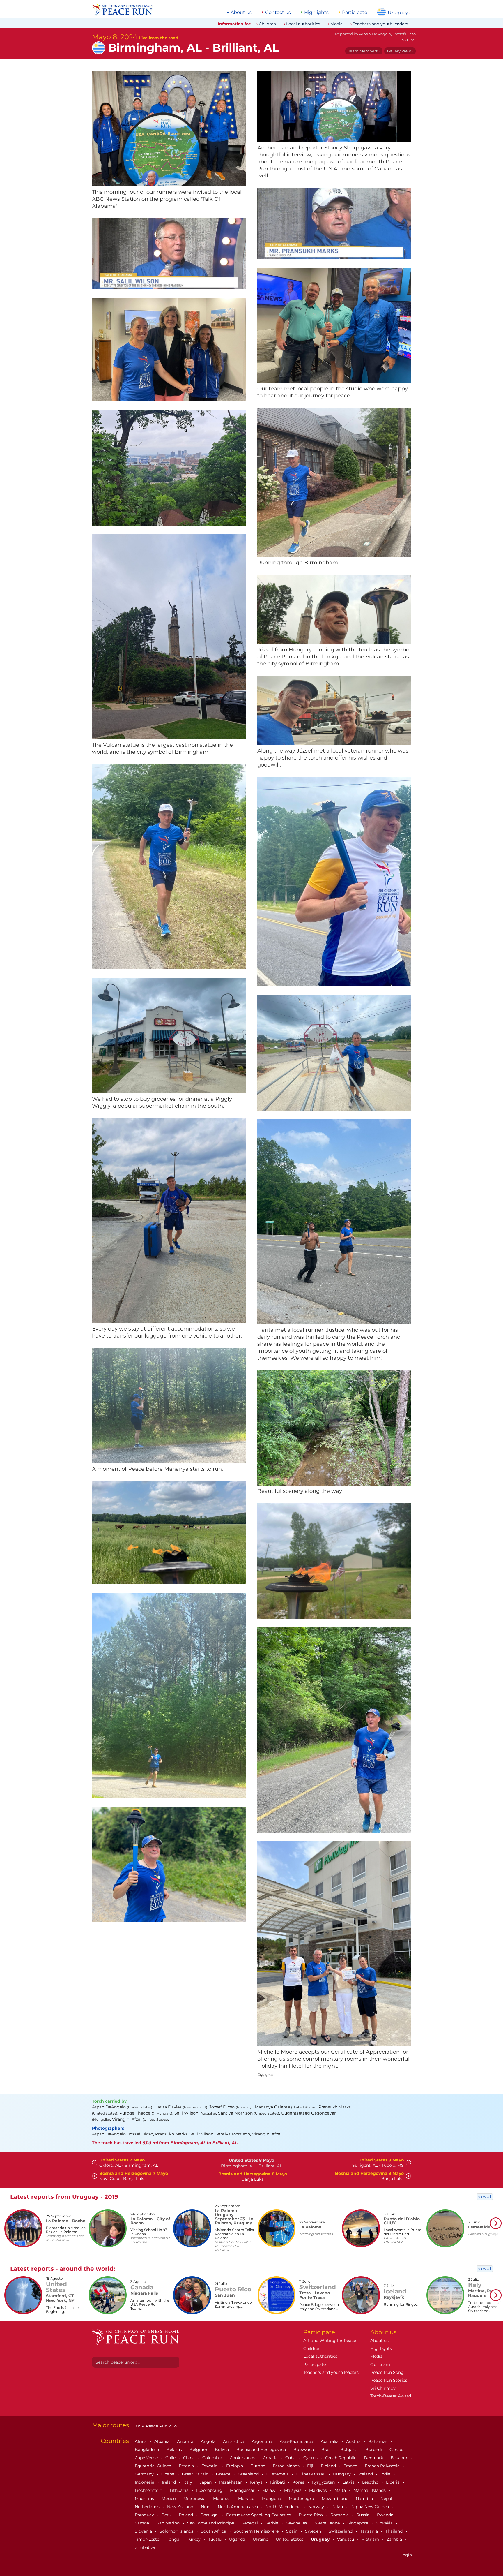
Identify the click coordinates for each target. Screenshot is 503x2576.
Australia (330, 2441)
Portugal (210, 2515)
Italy (188, 2482)
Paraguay (145, 2515)
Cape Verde (147, 2458)
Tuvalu (215, 2539)
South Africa (214, 2531)
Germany (145, 2474)
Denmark (374, 2458)
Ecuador (400, 2458)
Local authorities (303, 24)
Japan (206, 2482)
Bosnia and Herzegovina (262, 2450)
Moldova (222, 2499)
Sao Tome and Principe (211, 2523)
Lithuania (180, 2490)
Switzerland (341, 2531)
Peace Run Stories (389, 2380)
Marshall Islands (370, 2490)
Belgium (199, 2450)
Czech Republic (341, 2458)
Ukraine (261, 2539)
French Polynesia (383, 2466)
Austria (354, 2441)
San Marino (169, 2523)
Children (267, 24)
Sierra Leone (328, 2523)
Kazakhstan (231, 2482)
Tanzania (370, 2531)
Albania (162, 2441)
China (189, 2458)
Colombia (213, 2458)
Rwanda (386, 2515)
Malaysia (293, 2490)
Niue (206, 2507)
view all (485, 2197)
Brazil (328, 2450)
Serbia (272, 2523)
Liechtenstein (149, 2490)
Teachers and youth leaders (380, 24)
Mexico (169, 2499)
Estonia (187, 2466)
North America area (238, 2507)
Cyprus (311, 2458)
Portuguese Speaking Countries (259, 2515)
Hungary (342, 2474)
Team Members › (364, 51)
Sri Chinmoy (383, 2388)
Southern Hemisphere (257, 2531)
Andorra (186, 2441)
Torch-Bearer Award (391, 2396)
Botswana (304, 2450)
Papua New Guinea (370, 2507)
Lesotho (371, 2482)
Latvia (349, 2482)
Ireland (169, 2482)
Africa (141, 2441)
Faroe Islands (287, 2466)
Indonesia (145, 2482)
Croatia (271, 2458)
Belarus (175, 2450)
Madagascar (243, 2490)
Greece (224, 2474)
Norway (317, 2507)
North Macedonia (284, 2507)
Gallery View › (400, 51)
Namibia (365, 2499)
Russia (363, 2515)
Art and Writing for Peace (330, 2341)
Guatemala (278, 2474)
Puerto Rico (311, 2515)
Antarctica (234, 2441)
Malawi (270, 2490)
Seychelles (297, 2523)
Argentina (263, 2441)
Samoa (142, 2523)
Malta (341, 2490)
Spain (292, 2531)
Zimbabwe (146, 2547)
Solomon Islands (177, 2531)
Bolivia (222, 2450)
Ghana (168, 2474)
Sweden (314, 2531)
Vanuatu (346, 2539)
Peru (167, 2515)
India (386, 2474)
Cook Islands (243, 2458)
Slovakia (385, 2523)
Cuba (291, 2458)
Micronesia (195, 2499)
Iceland (366, 2474)
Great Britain (196, 2474)
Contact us (278, 13)
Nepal (387, 2499)
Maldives (319, 2490)
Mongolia (272, 2499)
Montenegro (302, 2499)
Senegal (250, 2523)
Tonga (174, 2539)
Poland (186, 2515)
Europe (258, 2466)
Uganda (238, 2539)
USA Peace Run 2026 (157, 2426)
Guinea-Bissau (311, 2474)
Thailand (395, 2531)
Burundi (374, 2450)
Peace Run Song (387, 2372)
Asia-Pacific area (297, 2441)
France (351, 2466)
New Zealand (181, 2507)
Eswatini (211, 2466)
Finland (329, 2466)
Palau (338, 2507)
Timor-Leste (148, 2539)
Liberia (393, 2482)
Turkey (194, 2539)
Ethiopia (235, 2466)
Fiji (311, 2466)
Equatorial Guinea (154, 2466)
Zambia (395, 2539)
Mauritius (145, 2499)
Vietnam (371, 2539)
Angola (209, 2441)
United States (290, 2539)
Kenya (257, 2482)
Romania (340, 2515)
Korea (299, 2482)
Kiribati (278, 2482)
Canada (398, 2450)
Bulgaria (350, 2450)
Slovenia (144, 2531)
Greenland (249, 2474)
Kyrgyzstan (324, 2482)
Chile (171, 2458)
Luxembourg (210, 2490)
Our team (380, 2364)
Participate (355, 13)
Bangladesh (147, 2450)
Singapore (358, 2523)
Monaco (247, 2499)
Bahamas (378, 2441)
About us (241, 13)
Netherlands (148, 2507)
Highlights (316, 13)
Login (406, 2555)
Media (336, 24)
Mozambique (335, 2499)
